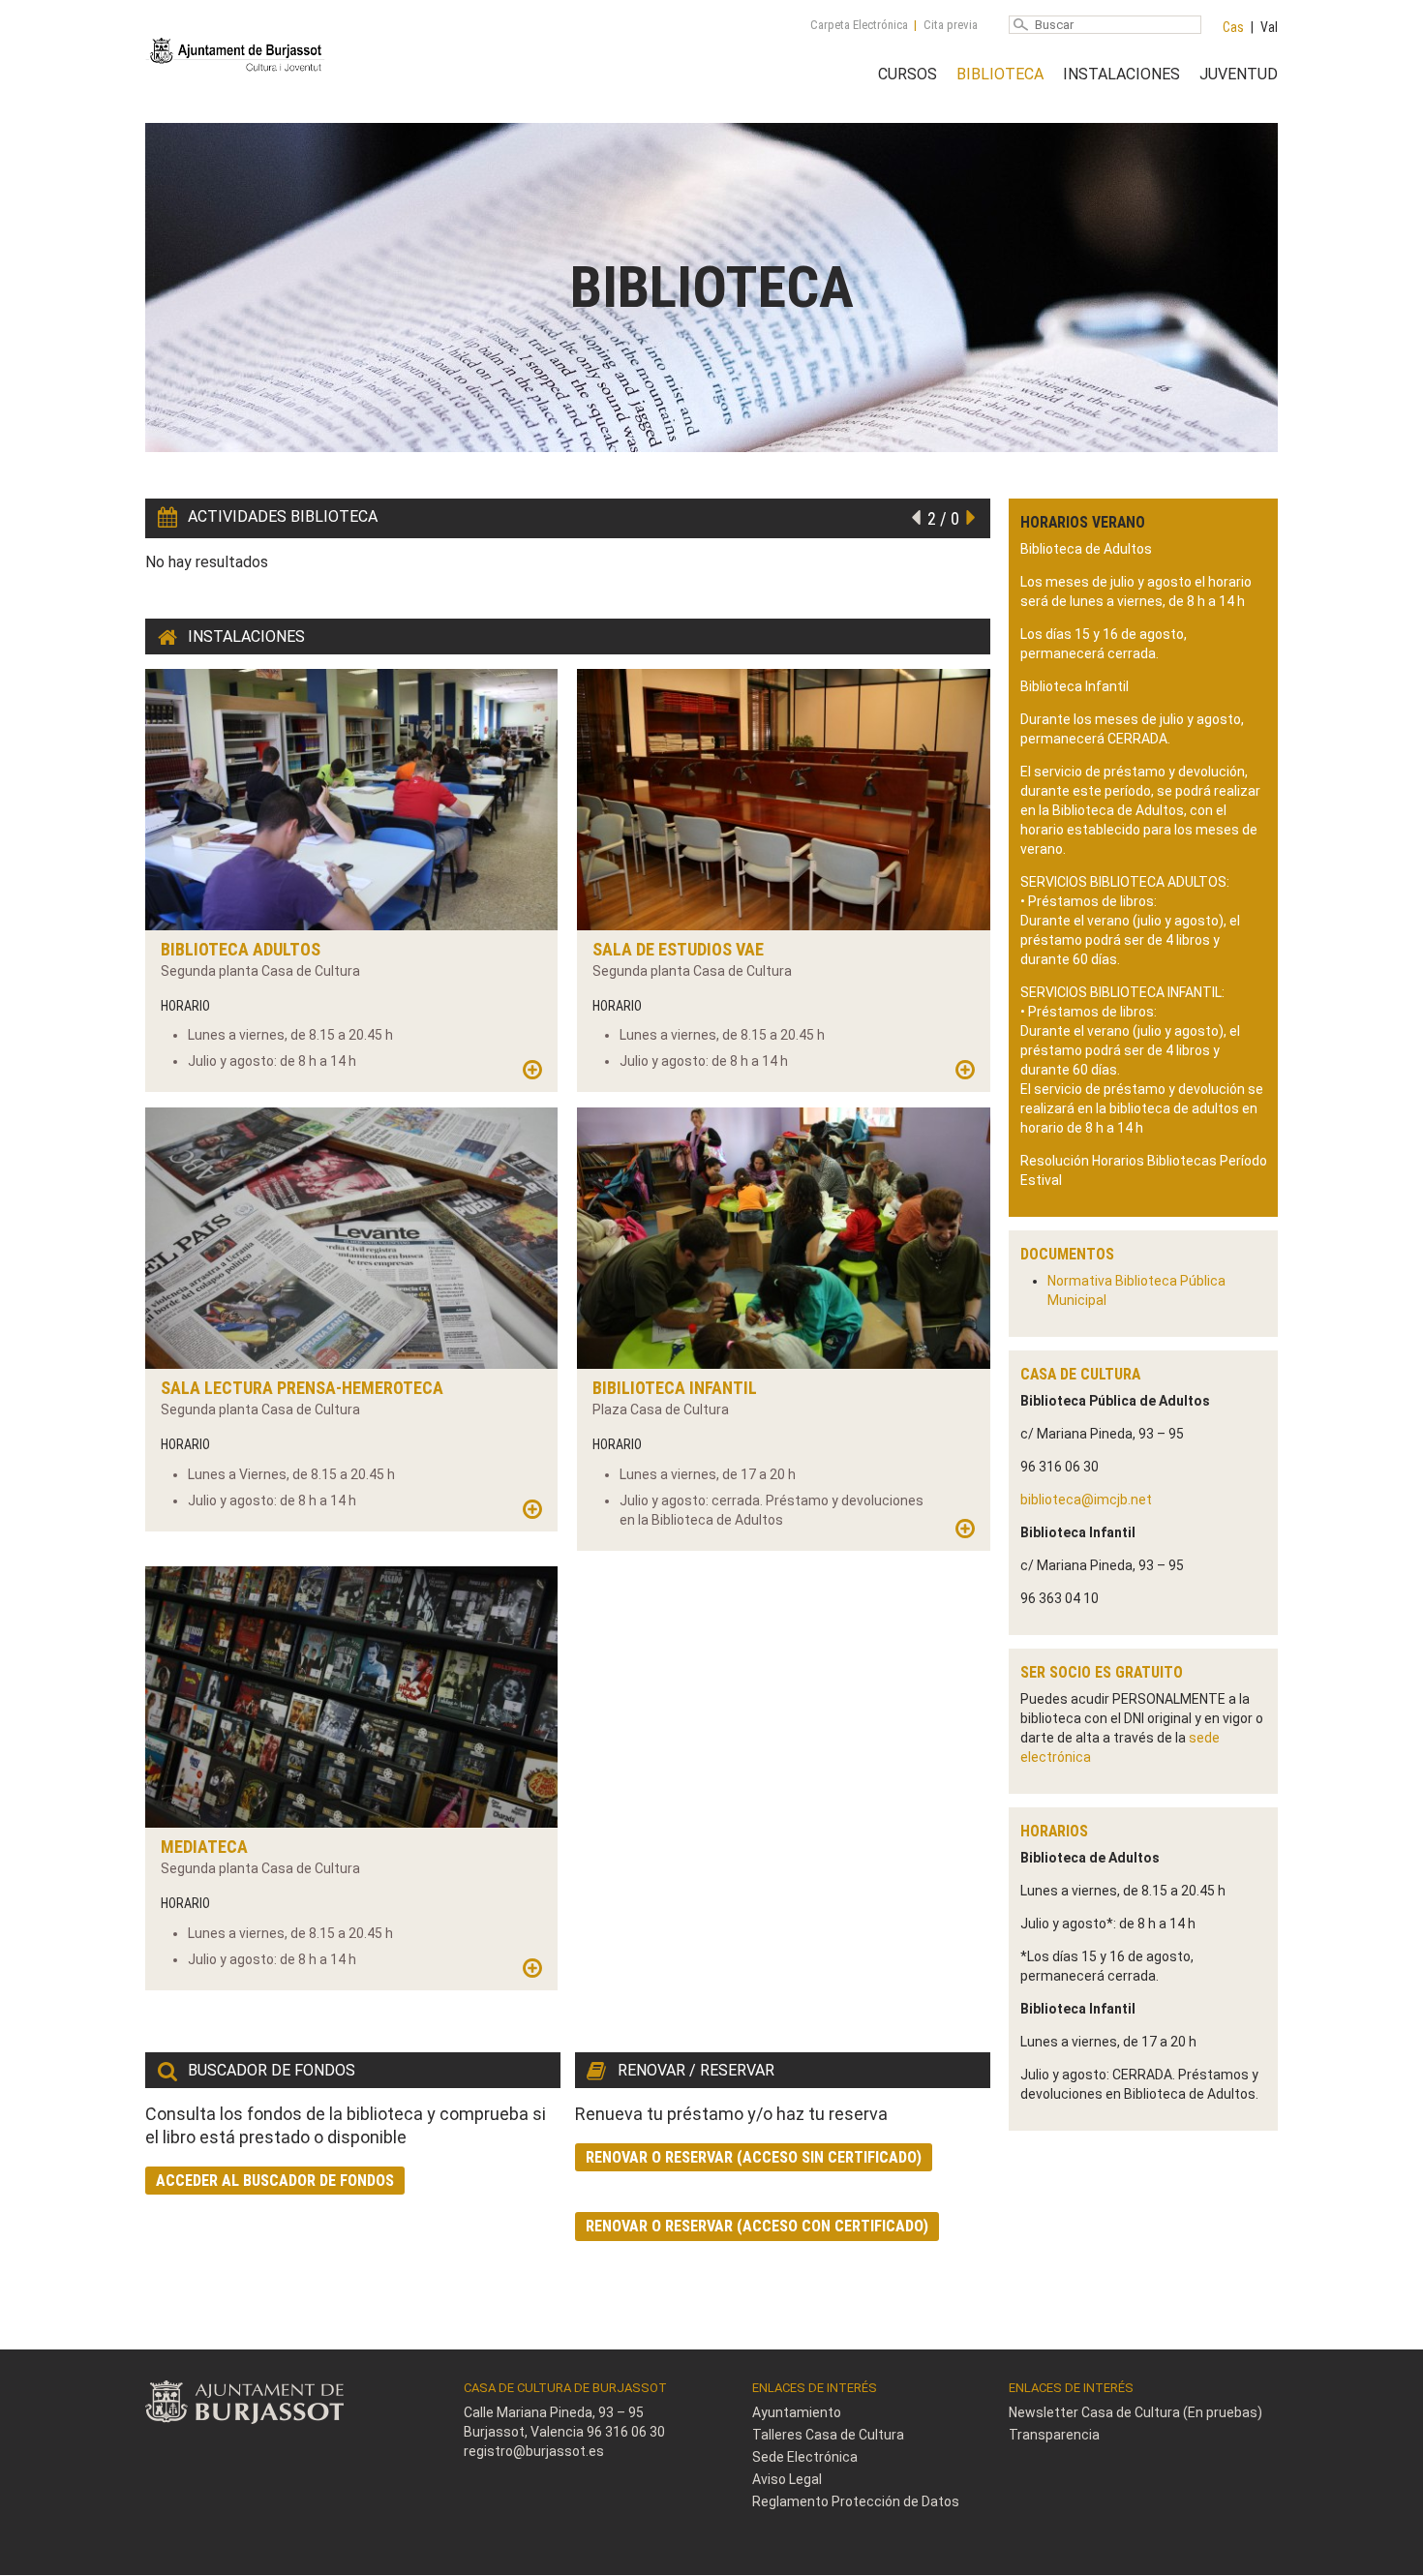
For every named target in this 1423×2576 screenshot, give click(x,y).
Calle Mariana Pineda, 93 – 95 (554, 2412)
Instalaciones (1121, 74)
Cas (1233, 27)
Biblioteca (1000, 74)
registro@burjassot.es (534, 2451)
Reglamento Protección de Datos (856, 2501)
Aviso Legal (787, 2479)
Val (1269, 27)
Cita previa (951, 25)
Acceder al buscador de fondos (275, 2181)
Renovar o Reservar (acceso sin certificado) (754, 2157)
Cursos (908, 74)
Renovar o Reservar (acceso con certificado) (757, 2226)
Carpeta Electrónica (859, 25)
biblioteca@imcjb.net (1086, 1500)
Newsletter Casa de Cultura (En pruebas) (1135, 2412)
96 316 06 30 (626, 2432)
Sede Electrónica (805, 2457)
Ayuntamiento (797, 2412)
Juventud (1239, 74)
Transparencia (1054, 2435)
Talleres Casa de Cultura (828, 2435)
